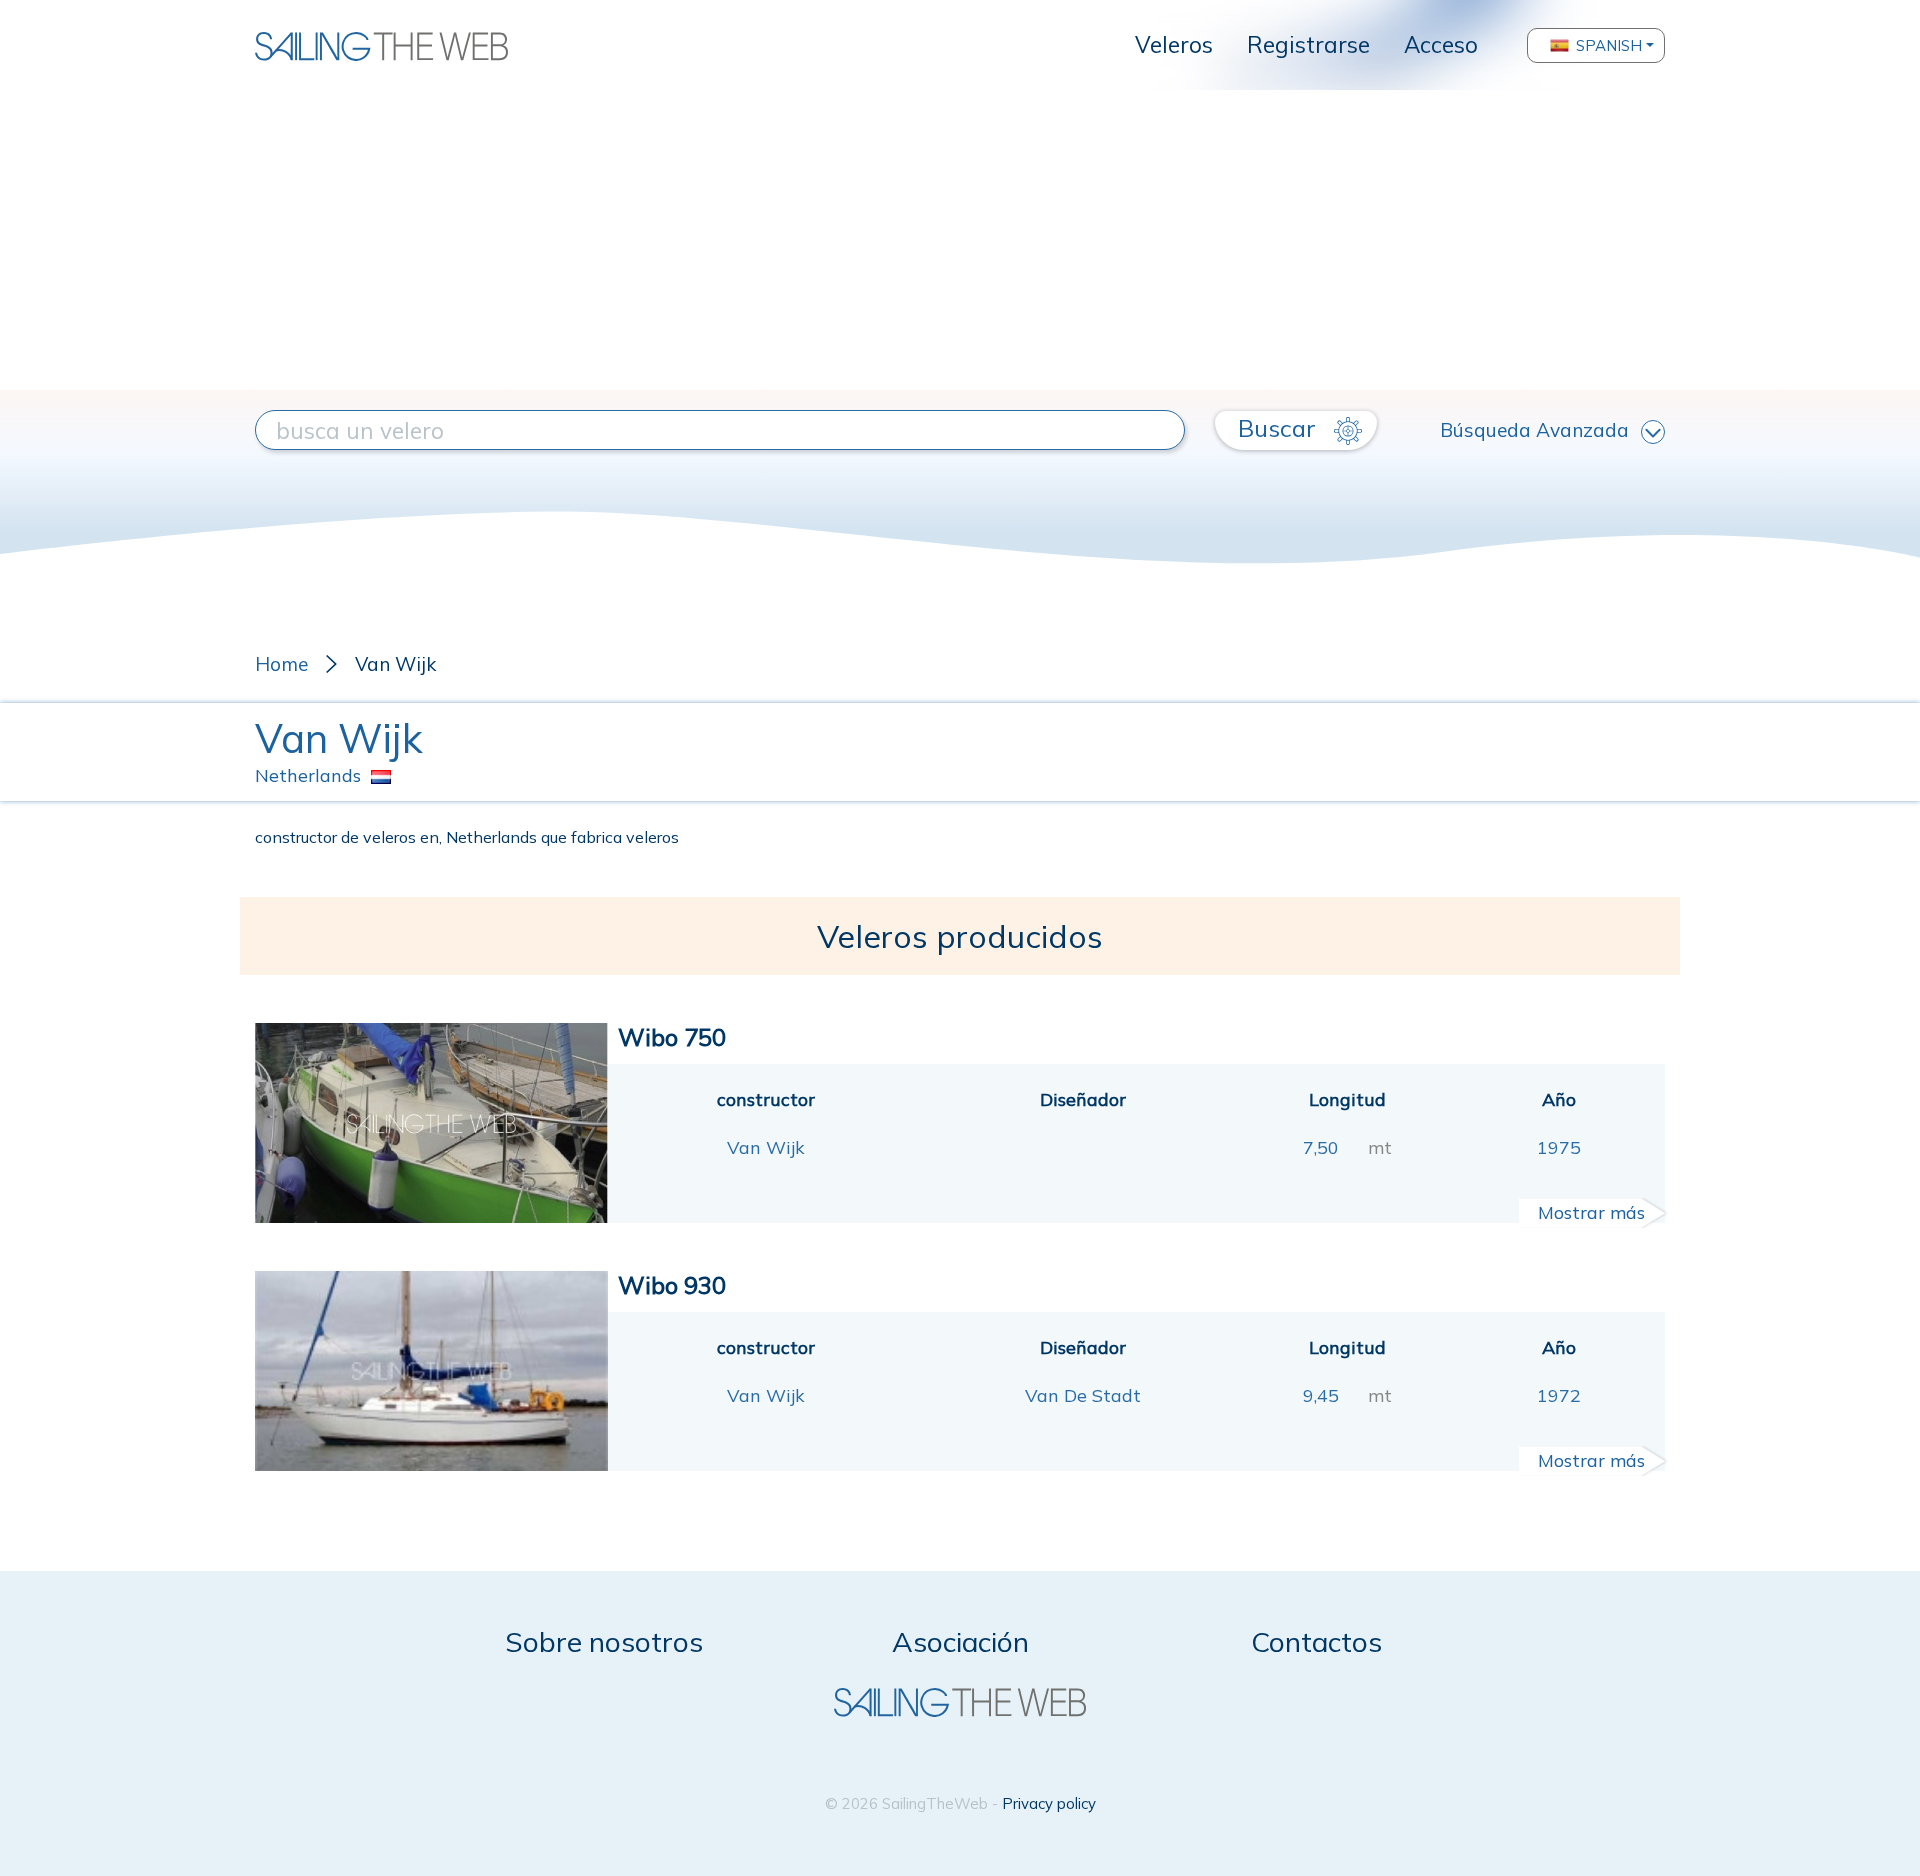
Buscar (1280, 428)
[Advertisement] (960, 240)
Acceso (1441, 44)
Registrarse (1308, 44)
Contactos (1316, 1641)
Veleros (1174, 44)
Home (281, 664)
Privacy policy (1049, 1803)
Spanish (1609, 45)
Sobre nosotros (604, 1641)
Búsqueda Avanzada (1534, 430)
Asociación (960, 1641)
